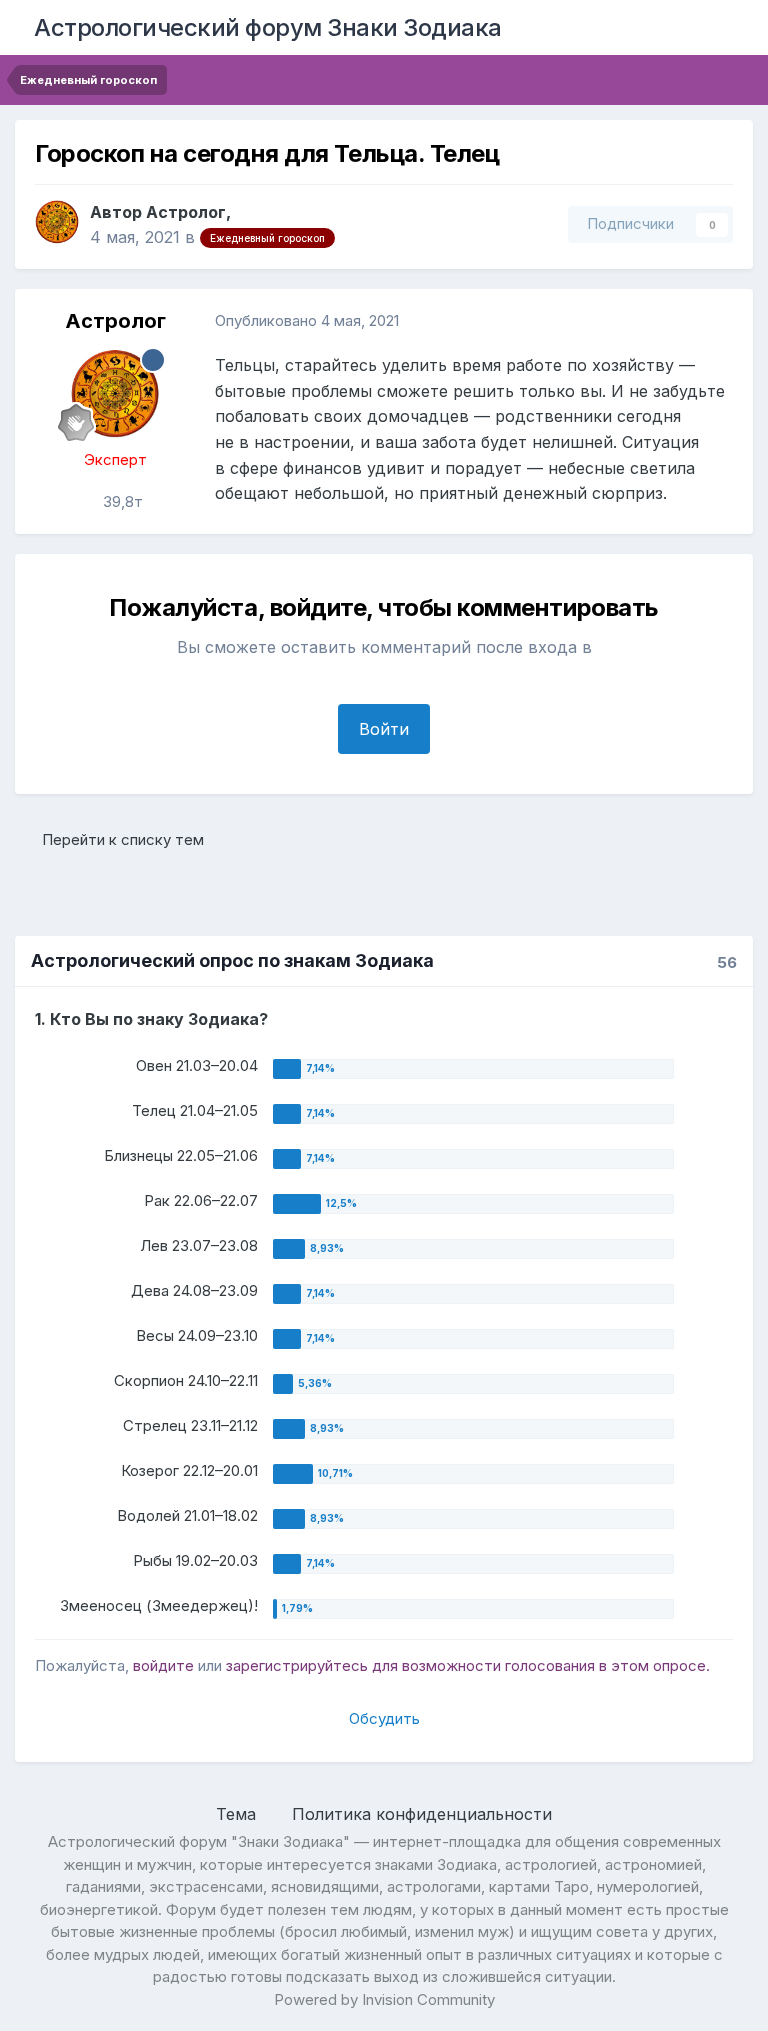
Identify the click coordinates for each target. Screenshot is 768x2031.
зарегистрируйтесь (297, 1665)
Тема (238, 1814)
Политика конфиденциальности (422, 1814)
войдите (163, 1665)
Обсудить (384, 1718)
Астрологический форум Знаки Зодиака (268, 27)
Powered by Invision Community (384, 1999)
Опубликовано (307, 320)
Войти (384, 729)
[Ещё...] (717, 321)
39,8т (121, 501)
